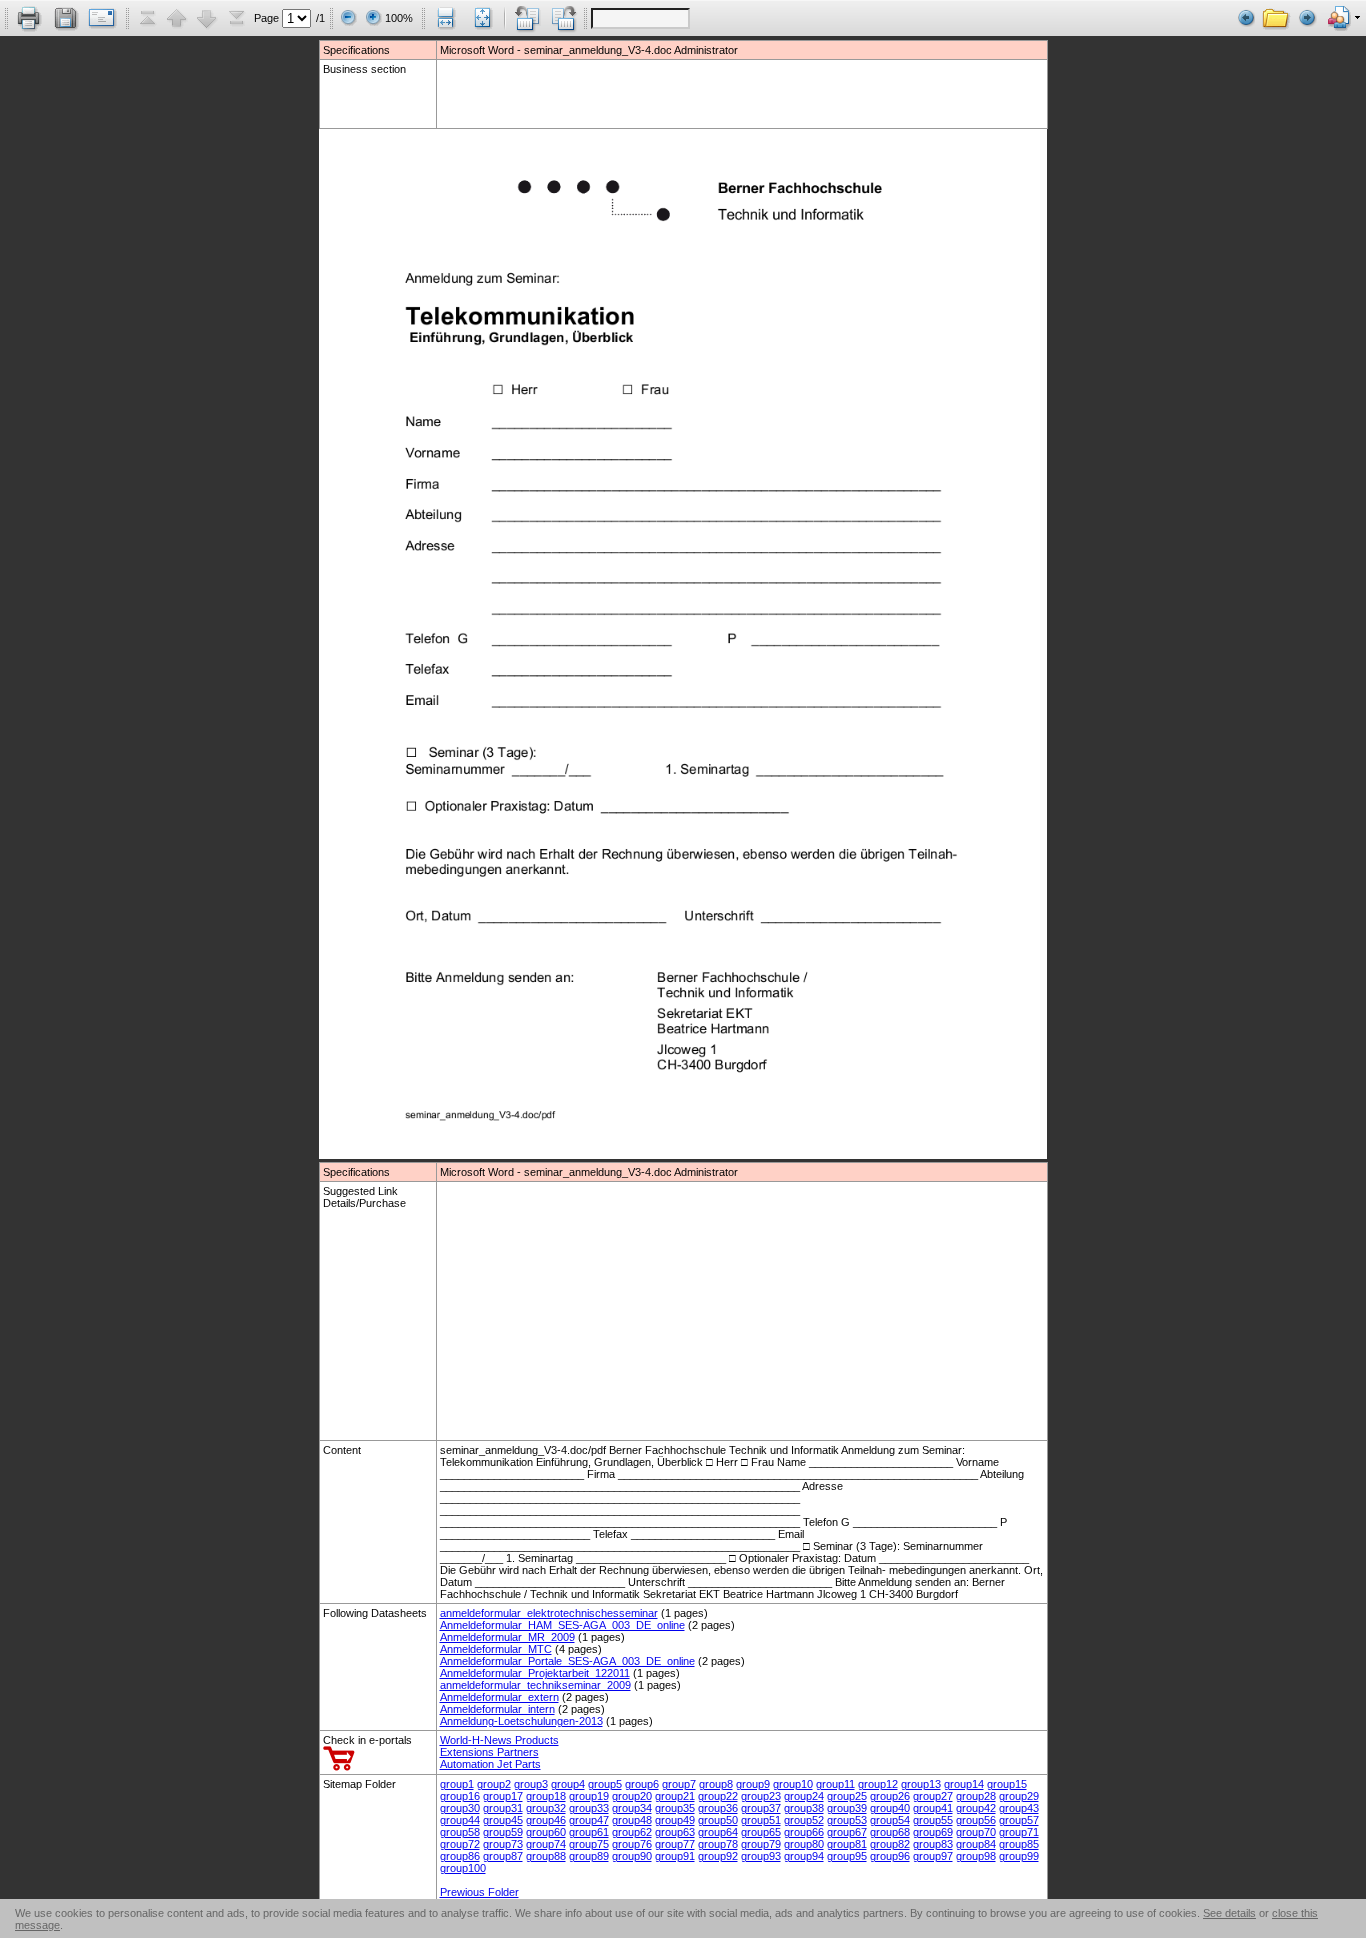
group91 (675, 1856)
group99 (1019, 1856)
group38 (804, 1808)
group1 (457, 1784)
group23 (761, 1796)
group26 (890, 1796)
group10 (793, 1784)
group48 (632, 1820)
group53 (847, 1820)
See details (1229, 1913)
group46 (546, 1820)
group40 (890, 1808)
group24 (804, 1796)
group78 (718, 1844)
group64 (718, 1832)
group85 (1019, 1844)
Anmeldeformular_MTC (496, 1649)
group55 (933, 1820)
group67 (847, 1832)
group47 (589, 1820)
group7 (679, 1784)
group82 (890, 1844)
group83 (933, 1844)
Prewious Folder (479, 1892)
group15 (1007, 1784)
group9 (753, 1784)
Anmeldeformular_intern (497, 1709)
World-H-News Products (499, 1740)
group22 (718, 1796)
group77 (675, 1844)
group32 (546, 1808)
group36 (718, 1808)
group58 (460, 1832)
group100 (463, 1868)
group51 (761, 1820)
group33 (589, 1808)
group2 (494, 1784)
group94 (804, 1856)
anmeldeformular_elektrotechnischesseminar (549, 1613)
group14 (964, 1784)
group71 (1019, 1832)
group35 (675, 1808)
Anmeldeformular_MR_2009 (507, 1637)
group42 (976, 1808)
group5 (605, 1784)
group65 (761, 1832)
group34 (632, 1808)
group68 (890, 1832)
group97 (933, 1856)
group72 (460, 1844)
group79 (761, 1844)
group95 (847, 1856)
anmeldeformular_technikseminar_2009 (535, 1685)
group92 (718, 1856)
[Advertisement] (557, 93)
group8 (716, 1784)
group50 (718, 1820)
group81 (847, 1844)
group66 (804, 1832)
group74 (546, 1844)
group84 (976, 1844)
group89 (589, 1856)
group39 (847, 1808)
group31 (503, 1808)
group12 (878, 1784)
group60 (546, 1832)
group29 (1019, 1796)
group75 (589, 1844)
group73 (503, 1844)
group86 (460, 1856)
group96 (890, 1856)
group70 (976, 1832)
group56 (976, 1820)
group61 (589, 1832)
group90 (632, 1856)
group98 (976, 1856)
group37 (761, 1808)
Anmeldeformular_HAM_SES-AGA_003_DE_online (562, 1625)
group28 (976, 1796)
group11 (835, 1784)
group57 (1019, 1820)
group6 (642, 1784)
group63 (675, 1832)
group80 (804, 1844)
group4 (568, 1784)
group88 (546, 1856)
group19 (589, 1796)
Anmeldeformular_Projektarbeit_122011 (535, 1673)
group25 (847, 1796)
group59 (503, 1832)
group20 (632, 1796)
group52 (804, 1820)
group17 (503, 1796)
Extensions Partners (489, 1752)
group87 (503, 1856)
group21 (675, 1796)
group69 (933, 1832)
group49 (675, 1820)
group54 (890, 1820)
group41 (933, 1808)
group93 (761, 1856)
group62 (632, 1832)
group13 (921, 1784)
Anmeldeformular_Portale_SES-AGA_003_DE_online (567, 1661)
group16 (460, 1796)
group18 (546, 1796)
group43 (1019, 1808)
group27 (933, 1796)
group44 (460, 1820)
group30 (460, 1808)
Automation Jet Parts (490, 1764)
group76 (632, 1844)
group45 (503, 1820)
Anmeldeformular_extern (499, 1697)
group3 (531, 1784)
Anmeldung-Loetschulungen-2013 (521, 1721)
